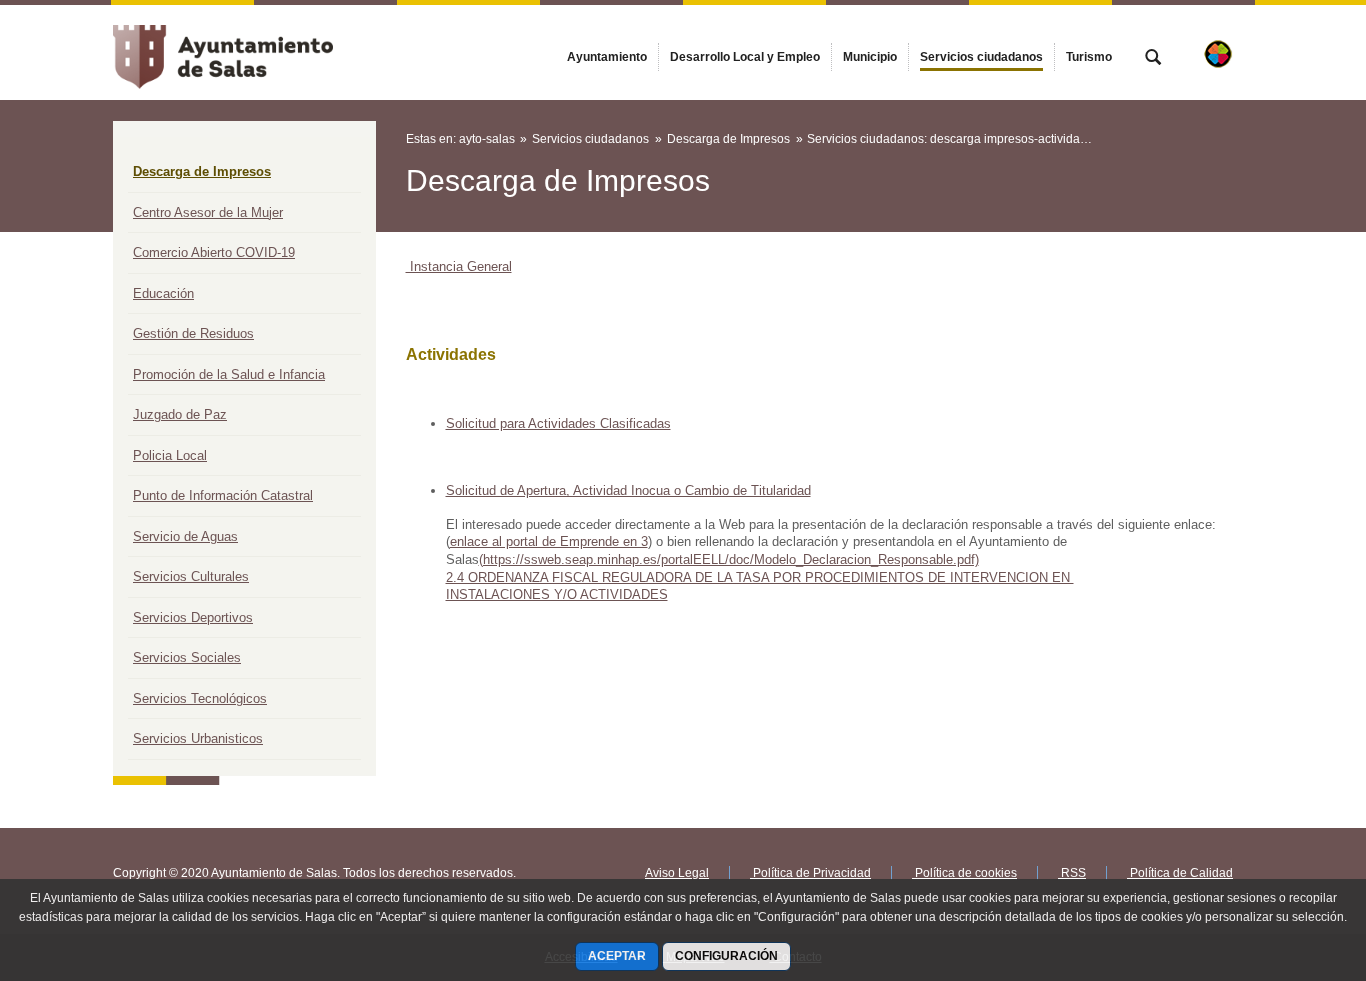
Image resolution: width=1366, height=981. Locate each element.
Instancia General (459, 266)
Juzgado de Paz (180, 414)
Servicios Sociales (187, 657)
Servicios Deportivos (193, 617)
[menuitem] (607, 57)
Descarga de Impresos (202, 171)
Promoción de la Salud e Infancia (229, 374)
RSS (1072, 873)
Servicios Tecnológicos (200, 698)
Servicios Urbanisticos (198, 738)
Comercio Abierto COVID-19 (214, 252)
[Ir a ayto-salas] (223, 52)
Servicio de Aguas (185, 536)
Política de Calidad (1180, 873)
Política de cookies (964, 873)
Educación (163, 293)
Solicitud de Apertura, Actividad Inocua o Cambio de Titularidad (628, 490)
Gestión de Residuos (193, 333)
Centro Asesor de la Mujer (208, 212)
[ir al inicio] (1286, 861)
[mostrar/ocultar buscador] (1153, 59)
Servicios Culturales (191, 576)
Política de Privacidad (810, 873)
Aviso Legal (677, 873)
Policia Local (170, 455)
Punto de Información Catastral (223, 495)
